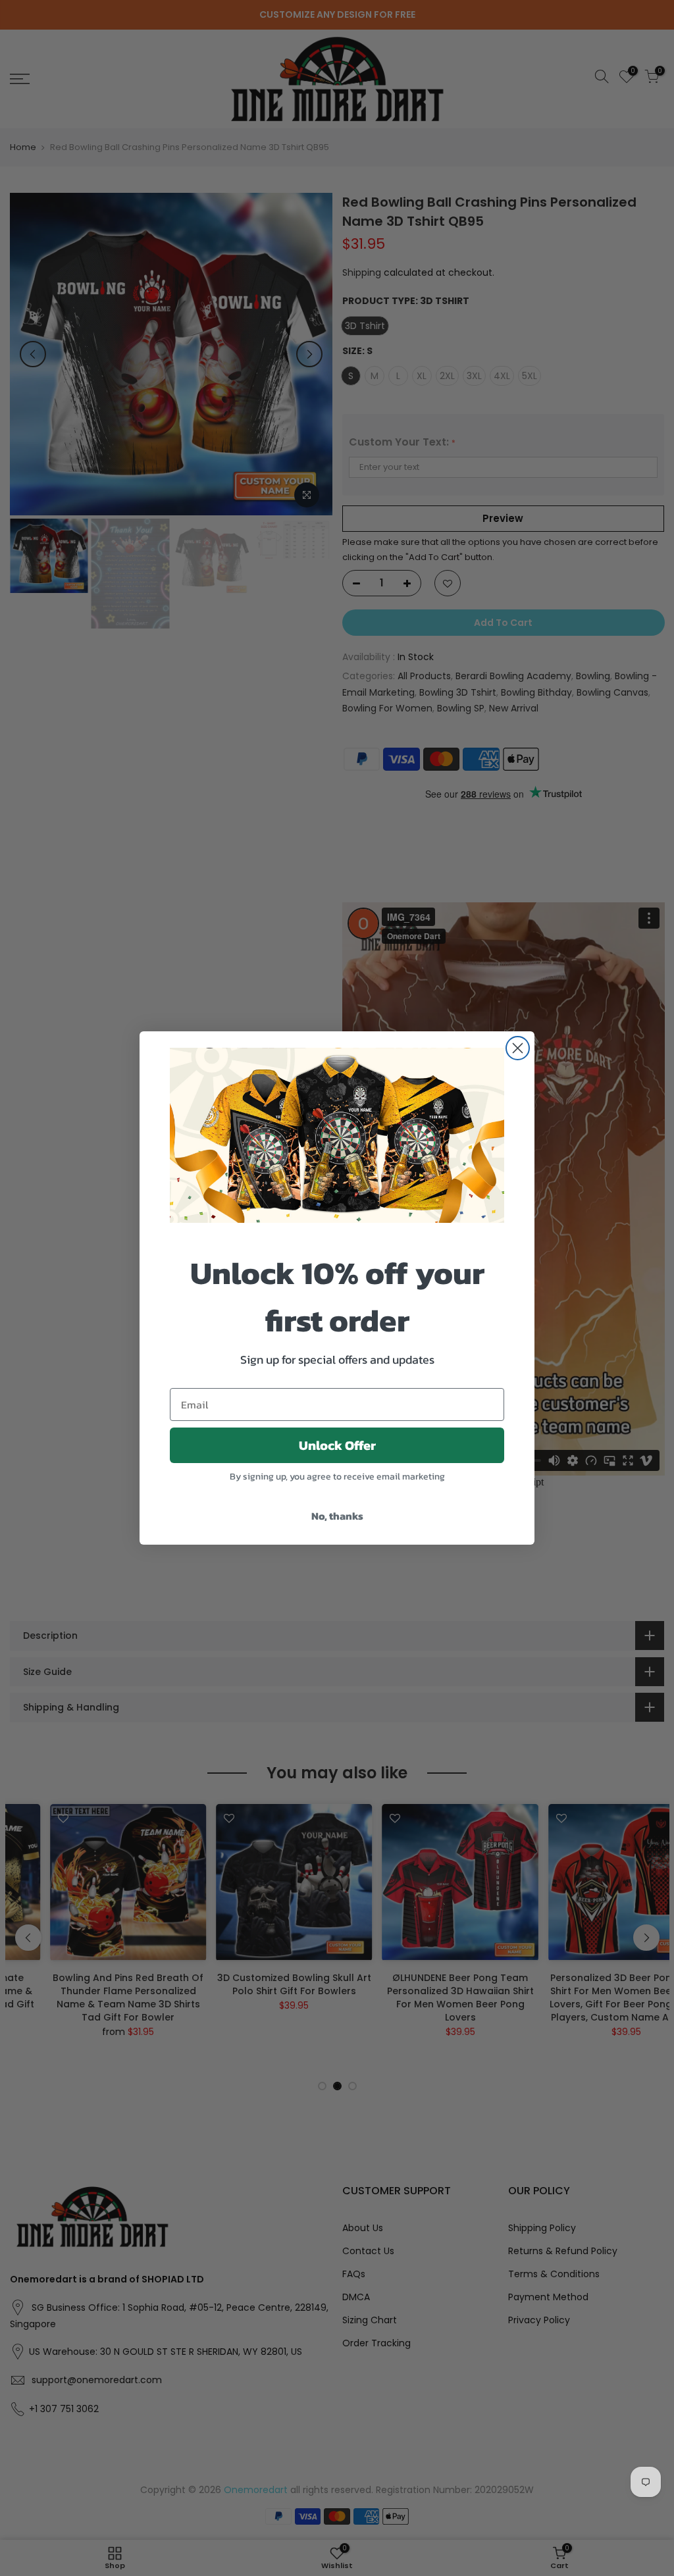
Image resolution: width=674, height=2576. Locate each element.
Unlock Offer (337, 1445)
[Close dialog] (518, 1048)
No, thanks (337, 1516)
